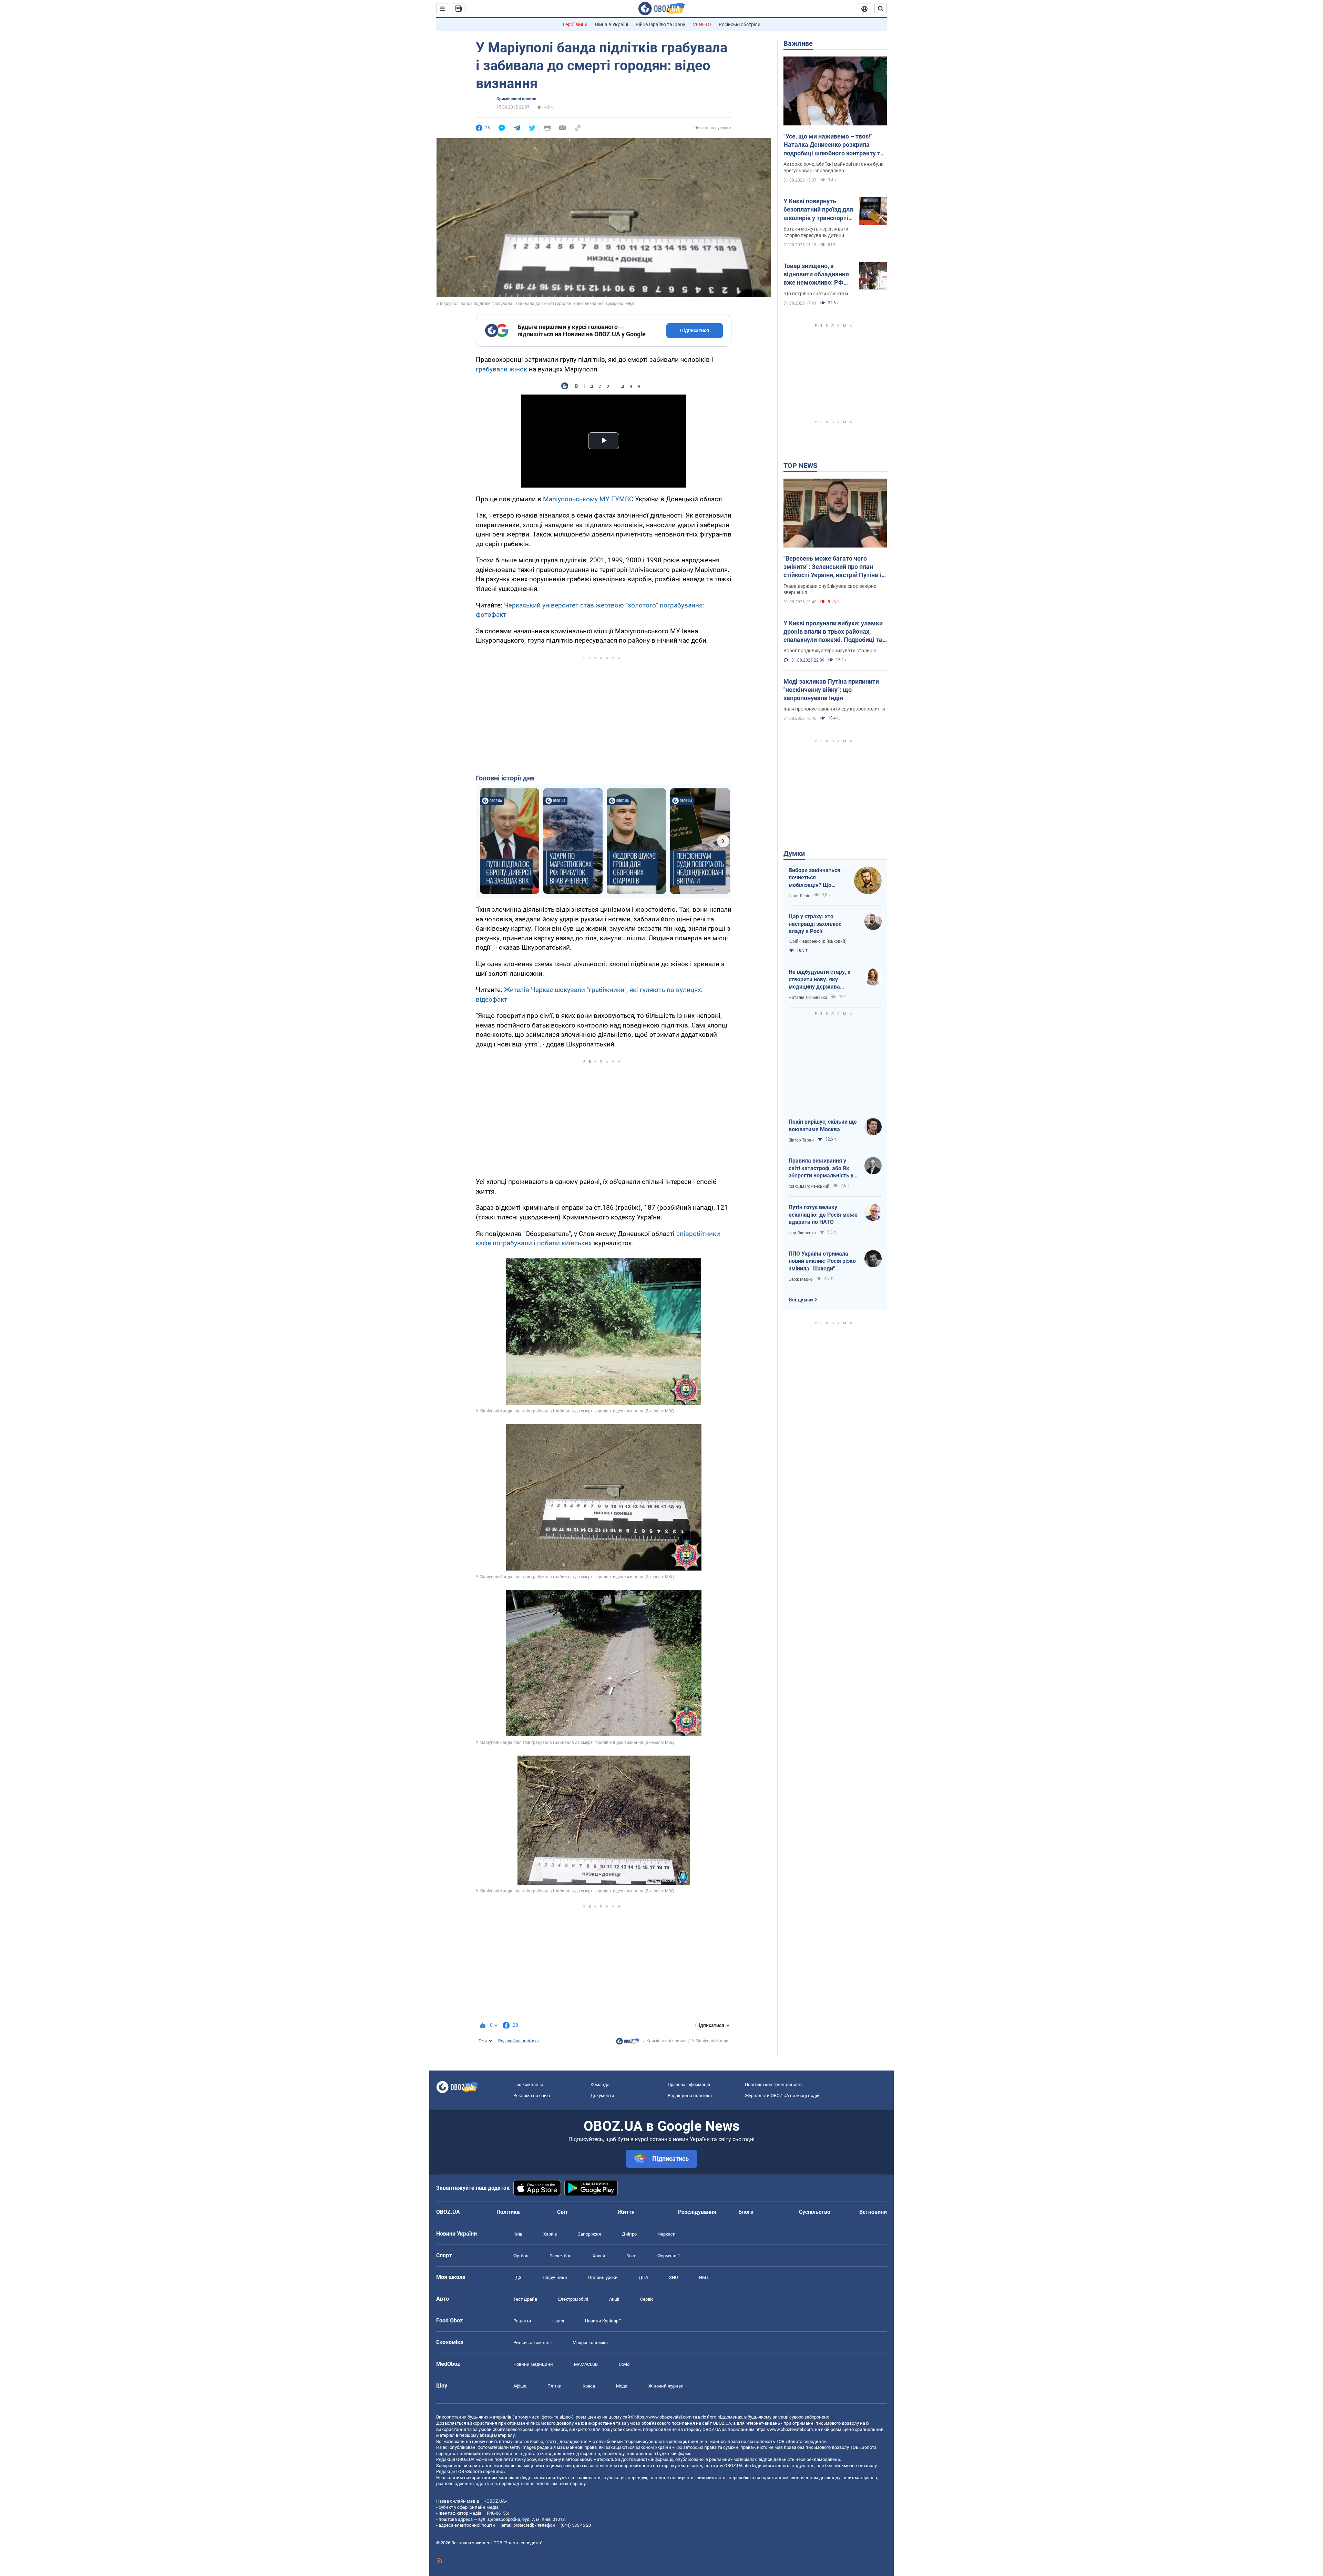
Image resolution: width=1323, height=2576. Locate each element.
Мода (622, 2386)
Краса (589, 2386)
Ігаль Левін (799, 896)
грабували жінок (501, 369)
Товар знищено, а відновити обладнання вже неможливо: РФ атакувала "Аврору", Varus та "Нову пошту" (816, 275)
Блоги (746, 2212)
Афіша (520, 2386)
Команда (600, 2084)
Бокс (631, 2256)
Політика (508, 2212)
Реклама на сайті (532, 2095)
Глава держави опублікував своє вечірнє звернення (830, 589)
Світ (562, 2212)
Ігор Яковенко (802, 1233)
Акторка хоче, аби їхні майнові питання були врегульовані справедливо (834, 167)
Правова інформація (689, 2084)
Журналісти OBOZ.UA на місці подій (782, 2095)
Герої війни (575, 24)
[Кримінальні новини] (628, 2043)
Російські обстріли (740, 24)
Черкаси (667, 2234)
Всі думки (801, 1300)
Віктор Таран (801, 1140)
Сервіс (647, 2299)
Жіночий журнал (666, 2386)
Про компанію (528, 2084)
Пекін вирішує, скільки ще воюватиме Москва (823, 1126)
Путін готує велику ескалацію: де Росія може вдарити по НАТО (823, 1215)
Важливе (798, 43)
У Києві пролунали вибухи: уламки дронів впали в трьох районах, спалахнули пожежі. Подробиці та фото (833, 632)
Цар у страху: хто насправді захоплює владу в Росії (815, 924)
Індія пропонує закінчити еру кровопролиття (834, 709)
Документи (602, 2095)
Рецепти (522, 2321)
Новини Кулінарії (603, 2321)
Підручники (555, 2277)
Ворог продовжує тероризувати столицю (830, 651)
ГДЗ (517, 2277)
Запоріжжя (589, 2234)
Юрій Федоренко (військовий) (818, 941)
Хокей (599, 2256)
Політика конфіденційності (773, 2084)
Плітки (555, 2386)
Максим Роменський (809, 1186)
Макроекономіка (590, 2343)
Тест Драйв (525, 2299)
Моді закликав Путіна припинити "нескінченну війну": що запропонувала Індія (831, 690)
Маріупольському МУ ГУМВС (588, 499)
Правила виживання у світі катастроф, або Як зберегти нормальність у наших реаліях (821, 1168)
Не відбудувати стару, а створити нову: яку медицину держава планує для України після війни (821, 980)
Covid (624, 2364)
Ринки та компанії (532, 2343)
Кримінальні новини (516, 99)
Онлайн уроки (603, 2277)
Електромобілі (573, 2299)
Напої (558, 2321)
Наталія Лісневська (808, 998)
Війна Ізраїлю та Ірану (660, 24)
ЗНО (674, 2277)
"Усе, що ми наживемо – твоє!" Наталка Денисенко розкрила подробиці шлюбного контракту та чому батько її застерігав (834, 145)
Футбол (521, 2256)
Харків (550, 2234)
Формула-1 (669, 2256)
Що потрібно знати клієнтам (816, 294)
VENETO (702, 24)
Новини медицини (533, 2364)
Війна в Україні (612, 24)
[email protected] (517, 2525)
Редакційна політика (519, 2041)
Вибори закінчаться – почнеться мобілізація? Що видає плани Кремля (817, 878)
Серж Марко (801, 1279)
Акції (614, 2299)
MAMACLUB (586, 2364)
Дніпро (629, 2234)
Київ (518, 2234)
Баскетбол (561, 2256)
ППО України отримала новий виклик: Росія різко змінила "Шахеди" (822, 1261)
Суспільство (815, 2212)
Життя (626, 2212)
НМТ (704, 2277)
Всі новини (873, 2212)
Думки (794, 853)
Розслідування (697, 2212)
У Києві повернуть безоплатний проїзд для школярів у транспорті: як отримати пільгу (818, 210)
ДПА (643, 2277)
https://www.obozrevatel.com (663, 2417)
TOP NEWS (800, 466)
